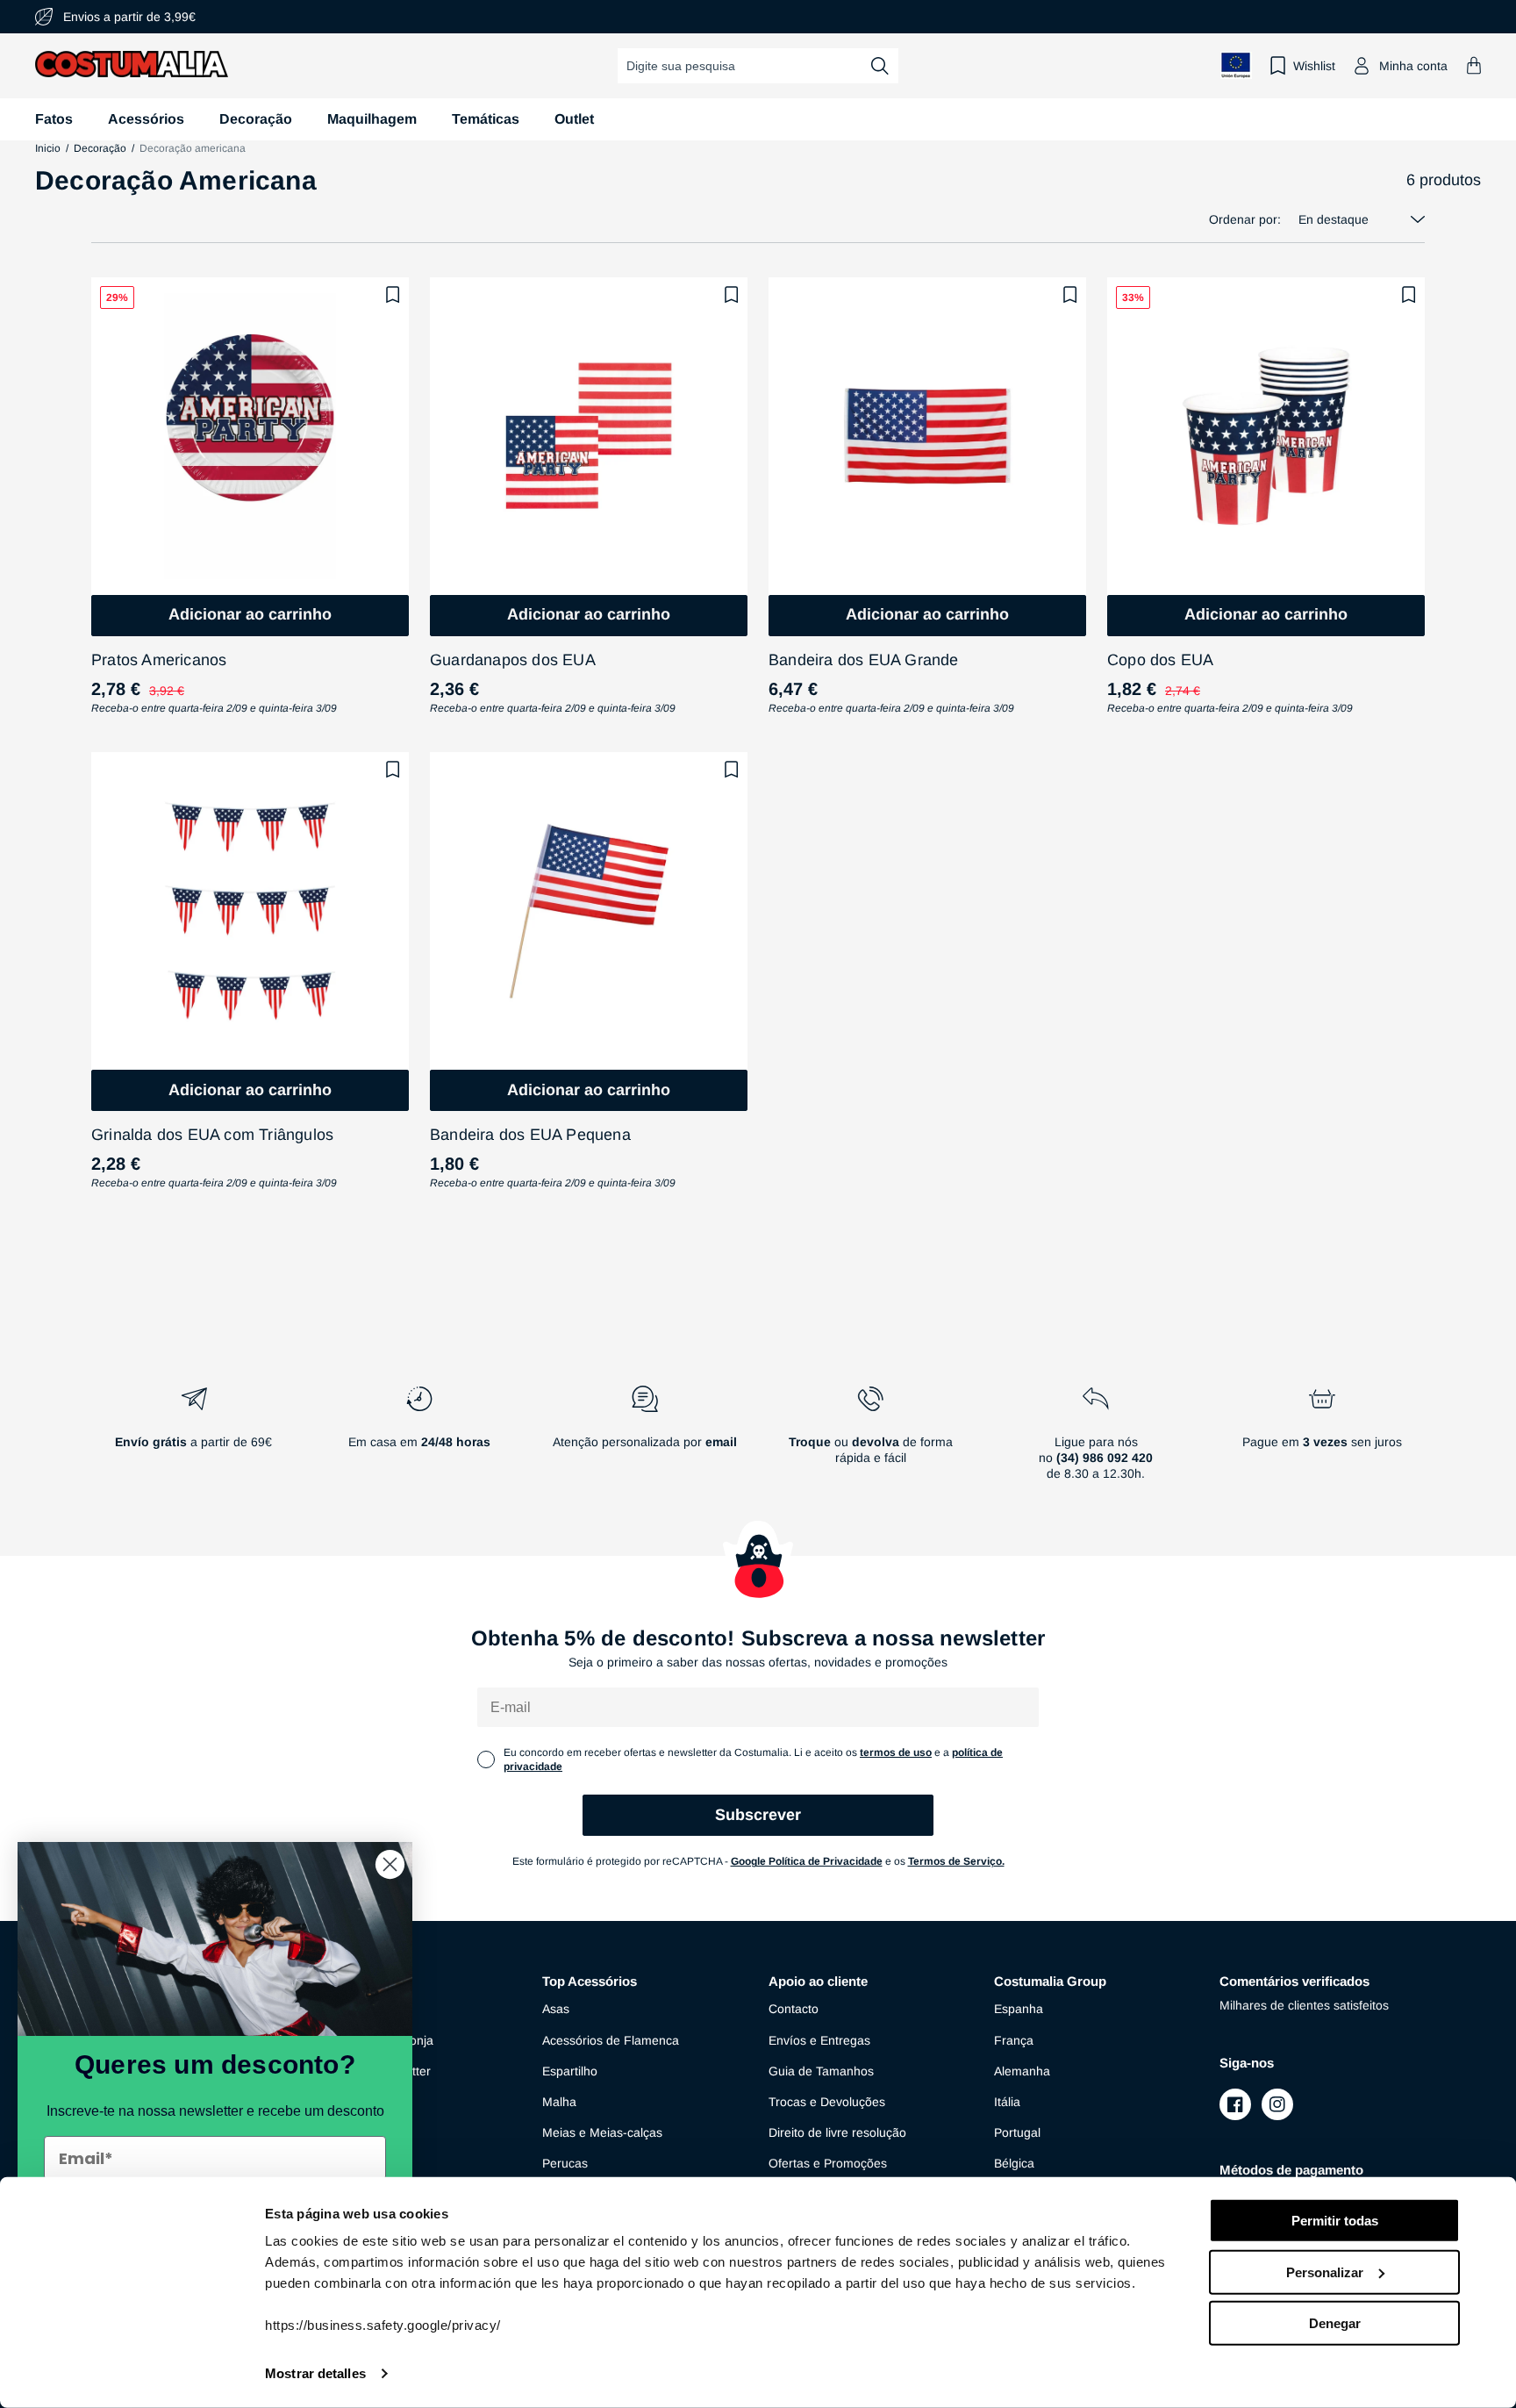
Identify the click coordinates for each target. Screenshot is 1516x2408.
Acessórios (146, 119)
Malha (559, 2102)
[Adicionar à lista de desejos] (393, 295)
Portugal (1017, 2132)
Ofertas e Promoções (828, 2163)
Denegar (1335, 2323)
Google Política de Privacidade (807, 1861)
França (1014, 2040)
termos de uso (896, 1752)
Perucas (565, 2163)
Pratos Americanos (159, 660)
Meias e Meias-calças (602, 2132)
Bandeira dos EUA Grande (864, 660)
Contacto (794, 2009)
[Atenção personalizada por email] (644, 1440)
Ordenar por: (1245, 219)
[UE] (1236, 65)
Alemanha (1022, 2071)
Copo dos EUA (1160, 660)
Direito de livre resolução (837, 2132)
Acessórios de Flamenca (611, 2040)
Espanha (1019, 2009)
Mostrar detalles (315, 2373)
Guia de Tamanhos (821, 2071)
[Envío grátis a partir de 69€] (193, 1440)
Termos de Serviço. (956, 1861)
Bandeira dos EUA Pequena (530, 1135)
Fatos (54, 119)
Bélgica (1014, 2163)
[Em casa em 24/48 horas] (419, 1440)
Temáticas (486, 119)
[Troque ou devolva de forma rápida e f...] (871, 1440)
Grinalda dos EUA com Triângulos (212, 1135)
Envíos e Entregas (819, 2040)
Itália (1007, 2102)
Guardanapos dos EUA (513, 660)
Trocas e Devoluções (827, 2102)
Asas (556, 2009)
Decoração (256, 119)
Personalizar (1325, 2272)
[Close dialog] (390, 1864)
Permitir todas (1335, 2221)
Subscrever (758, 1815)
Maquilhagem (372, 119)
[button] (1474, 65)
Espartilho (570, 2071)
